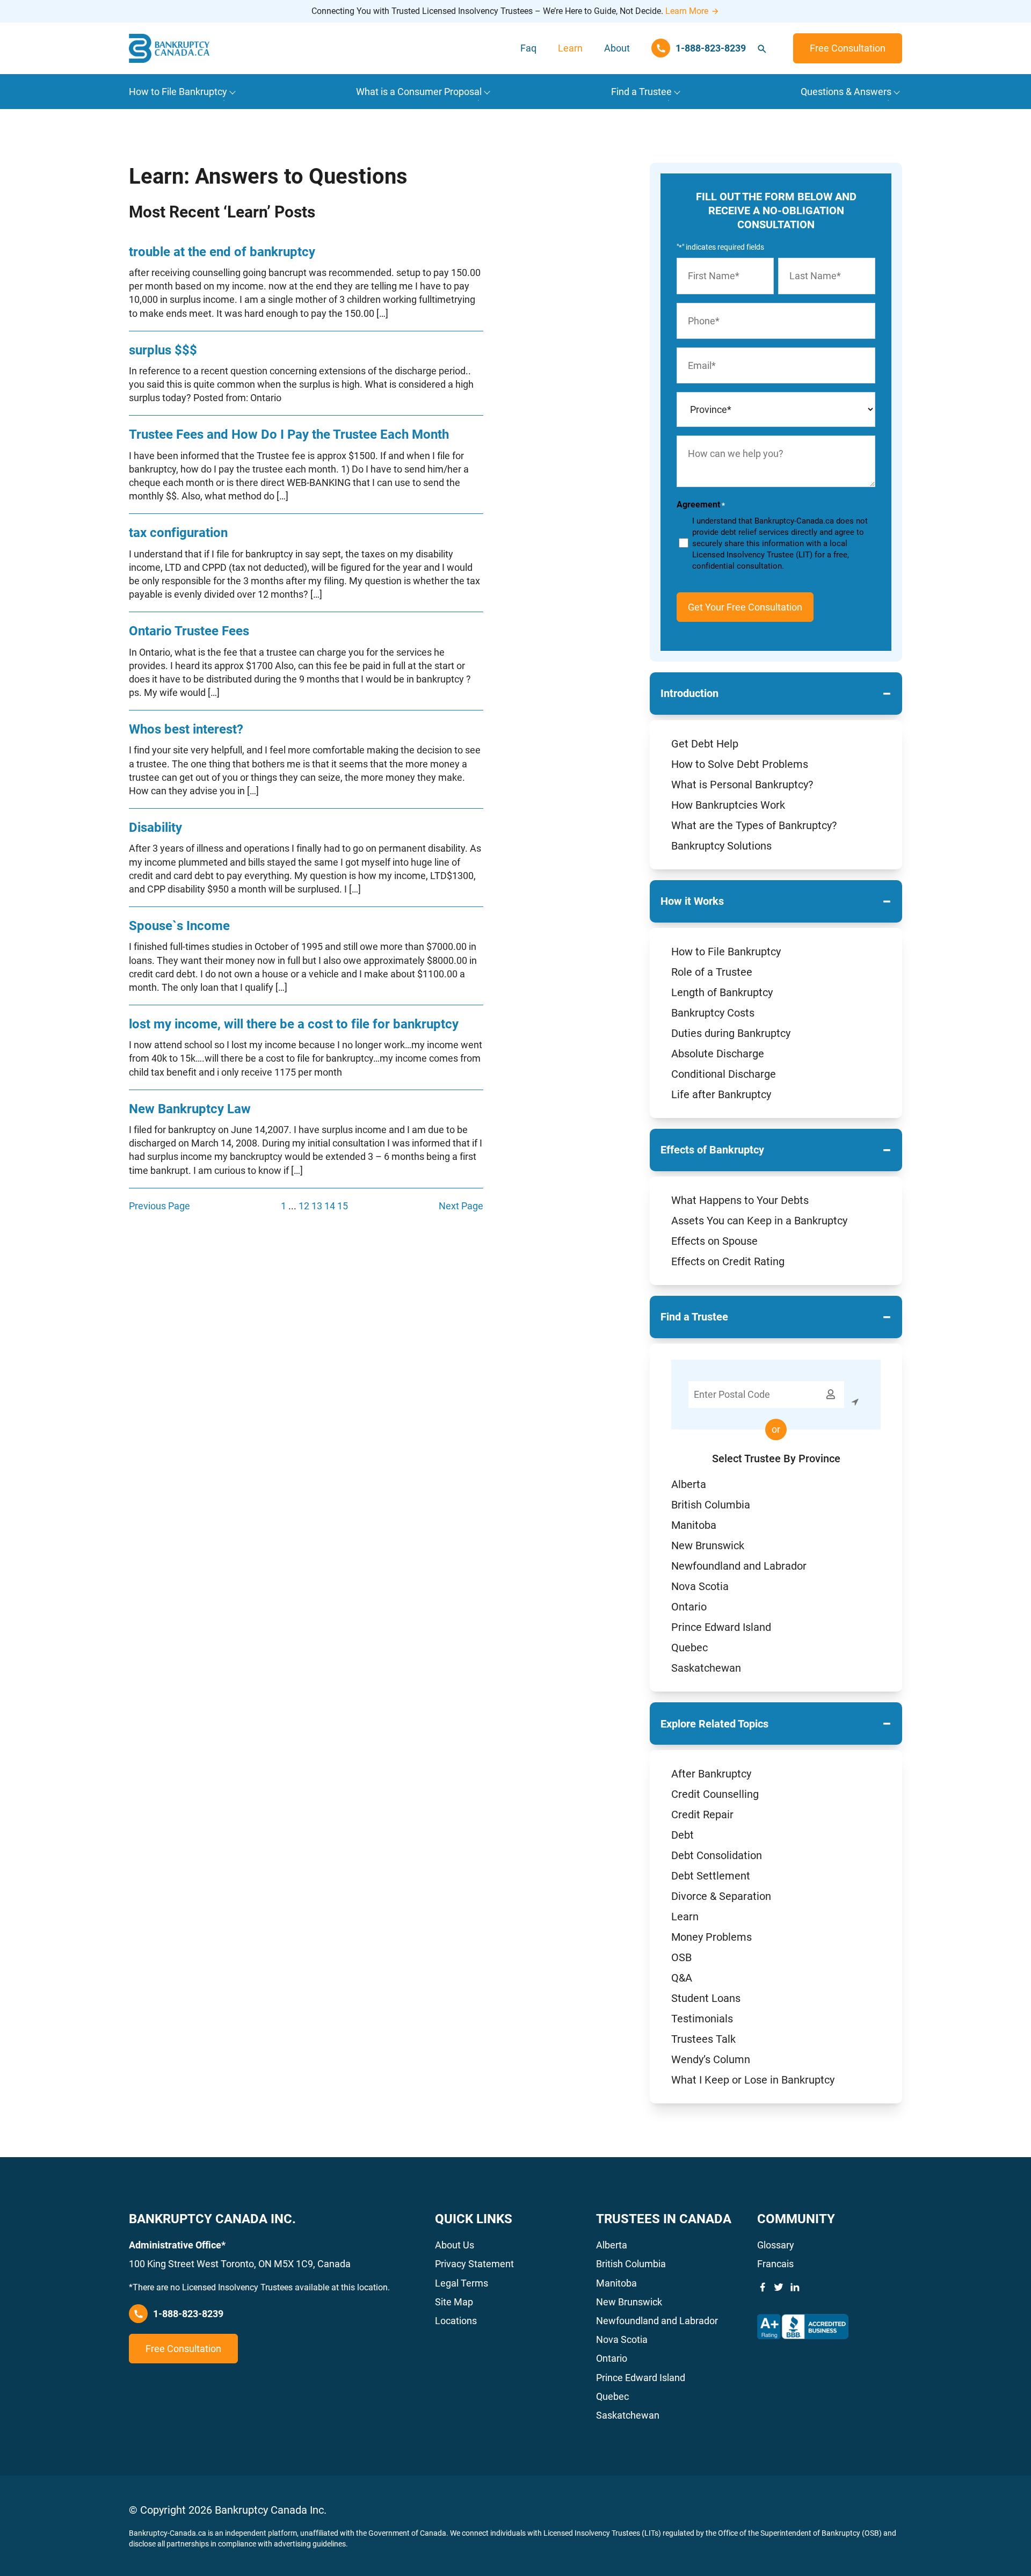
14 (330, 1206)
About (617, 48)
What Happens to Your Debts (740, 1200)
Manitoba (694, 1525)
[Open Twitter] (779, 2287)
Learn (570, 48)
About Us (455, 2245)
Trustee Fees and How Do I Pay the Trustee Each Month (289, 434)
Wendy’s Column (711, 2059)
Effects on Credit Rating (728, 1261)
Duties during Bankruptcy (731, 1033)
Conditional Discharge (724, 1074)
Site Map (454, 2302)
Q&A (682, 1978)
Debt (683, 1835)
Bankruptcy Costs (713, 1013)
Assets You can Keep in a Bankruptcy (759, 1221)
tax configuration (178, 533)
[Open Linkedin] (795, 2287)
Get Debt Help (705, 744)
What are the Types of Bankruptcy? (754, 825)
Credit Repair (702, 1815)
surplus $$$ (163, 350)
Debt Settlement (711, 1876)
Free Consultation (848, 48)
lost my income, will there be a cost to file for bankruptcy (294, 1024)
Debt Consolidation (717, 1855)
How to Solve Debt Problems (740, 764)
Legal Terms (462, 2283)
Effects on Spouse (714, 1241)
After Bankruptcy (711, 1774)
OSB (681, 1957)
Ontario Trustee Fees (189, 631)
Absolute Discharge (718, 1054)
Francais (775, 2264)
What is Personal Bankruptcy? (742, 785)
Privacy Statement (474, 2264)
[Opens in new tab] (803, 2327)
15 (343, 1206)
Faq (528, 48)
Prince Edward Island (721, 1627)
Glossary (776, 2245)
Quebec (689, 1648)
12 (304, 1206)
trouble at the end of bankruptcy (222, 252)
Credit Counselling (715, 1794)
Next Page (461, 1206)
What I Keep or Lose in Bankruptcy (753, 2080)
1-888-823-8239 (188, 2314)
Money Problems (711, 1937)
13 (317, 1206)
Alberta (689, 1484)
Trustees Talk (703, 2039)
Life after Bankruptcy (721, 1094)
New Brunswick (708, 1545)
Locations (456, 2321)
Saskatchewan (706, 1668)
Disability (155, 828)
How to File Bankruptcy (726, 952)
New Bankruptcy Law (190, 1109)
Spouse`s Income (179, 926)
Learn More (687, 11)
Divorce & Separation (721, 1896)
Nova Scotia (700, 1586)
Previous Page (159, 1206)
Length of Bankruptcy (722, 992)
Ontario (689, 1607)
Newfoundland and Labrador (739, 1566)
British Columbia (711, 1505)
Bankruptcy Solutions (721, 846)
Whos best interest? (186, 729)
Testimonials (702, 2019)
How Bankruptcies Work (728, 805)
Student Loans (706, 1998)
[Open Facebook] (763, 2287)
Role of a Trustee (712, 972)
